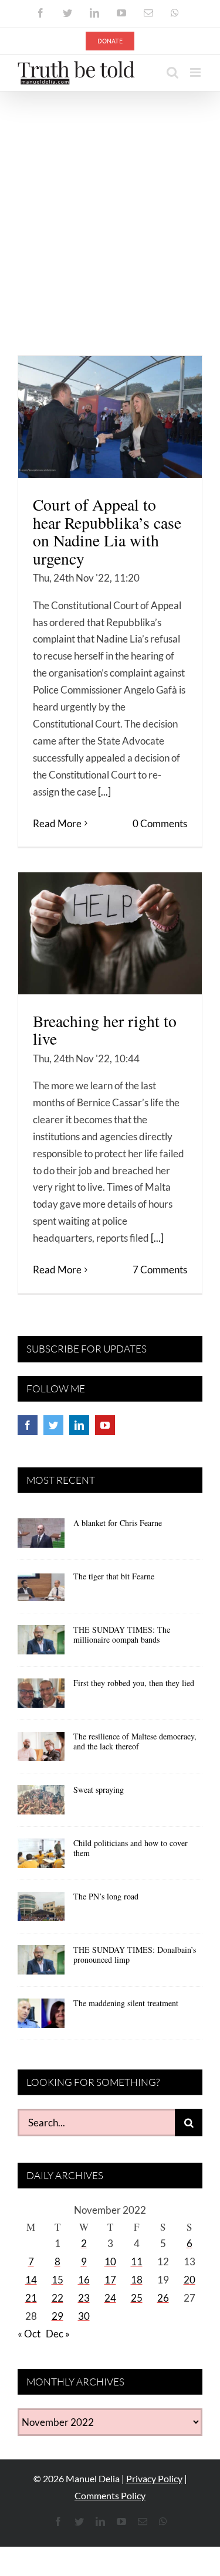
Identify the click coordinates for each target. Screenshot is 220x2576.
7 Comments (160, 1270)
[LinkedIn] (79, 1425)
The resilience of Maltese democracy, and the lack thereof (135, 1741)
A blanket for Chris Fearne (118, 1523)
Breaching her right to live (105, 1030)
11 (137, 2261)
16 (84, 2280)
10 (110, 2261)
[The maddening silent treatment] (41, 2017)
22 (57, 2298)
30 (84, 2316)
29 (57, 2316)
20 (189, 2280)
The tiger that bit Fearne (114, 1576)
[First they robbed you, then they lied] (41, 1697)
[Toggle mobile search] (172, 72)
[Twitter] (53, 1425)
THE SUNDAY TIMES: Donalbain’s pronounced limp (135, 1955)
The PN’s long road (106, 1896)
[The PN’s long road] (41, 1911)
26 (163, 2298)
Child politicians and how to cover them (131, 1848)
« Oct (29, 2334)
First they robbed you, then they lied (134, 1683)
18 (137, 2280)
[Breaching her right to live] (110, 933)
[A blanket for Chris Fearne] (41, 1537)
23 (84, 2298)
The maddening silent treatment (126, 2003)
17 (110, 2280)
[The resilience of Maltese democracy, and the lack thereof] (41, 1751)
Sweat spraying (99, 1790)
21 (31, 2298)
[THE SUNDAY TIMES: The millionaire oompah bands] (41, 1644)
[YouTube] (105, 1425)
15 (57, 2280)
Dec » (58, 2334)
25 (137, 2298)
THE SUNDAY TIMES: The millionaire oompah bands (122, 1634)
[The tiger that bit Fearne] (41, 1591)
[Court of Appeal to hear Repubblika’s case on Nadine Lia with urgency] (110, 417)
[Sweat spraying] (41, 1804)
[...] (104, 792)
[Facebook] (28, 1425)
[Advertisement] (110, 207)
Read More (57, 823)
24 (110, 2298)
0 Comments (160, 823)
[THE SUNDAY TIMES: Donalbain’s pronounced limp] (41, 1964)
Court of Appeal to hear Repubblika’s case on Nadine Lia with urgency (107, 531)
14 (31, 2280)
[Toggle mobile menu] (196, 72)
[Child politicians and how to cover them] (41, 1857)
